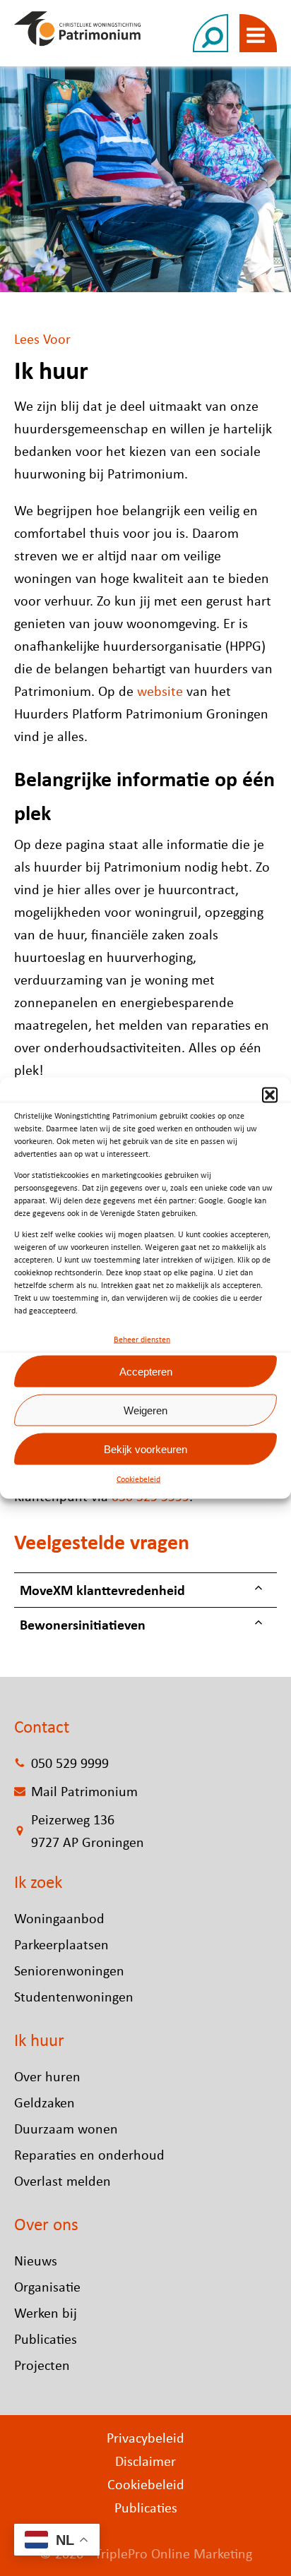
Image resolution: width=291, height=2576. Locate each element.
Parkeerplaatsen (61, 1944)
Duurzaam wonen (66, 2128)
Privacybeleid (145, 2437)
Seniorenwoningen (69, 1970)
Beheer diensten (142, 1340)
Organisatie (47, 2286)
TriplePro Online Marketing (173, 2553)
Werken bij (46, 2312)
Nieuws (36, 2260)
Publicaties (46, 2339)
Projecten (42, 2365)
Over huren (47, 2076)
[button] (270, 1095)
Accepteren (146, 1371)
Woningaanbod (59, 1918)
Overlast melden (63, 2180)
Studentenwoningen (74, 1996)
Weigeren (145, 1410)
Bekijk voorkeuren (145, 1449)
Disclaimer (145, 2461)
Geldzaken (44, 2102)
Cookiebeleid (138, 1479)
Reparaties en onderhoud (89, 2154)
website (160, 691)
